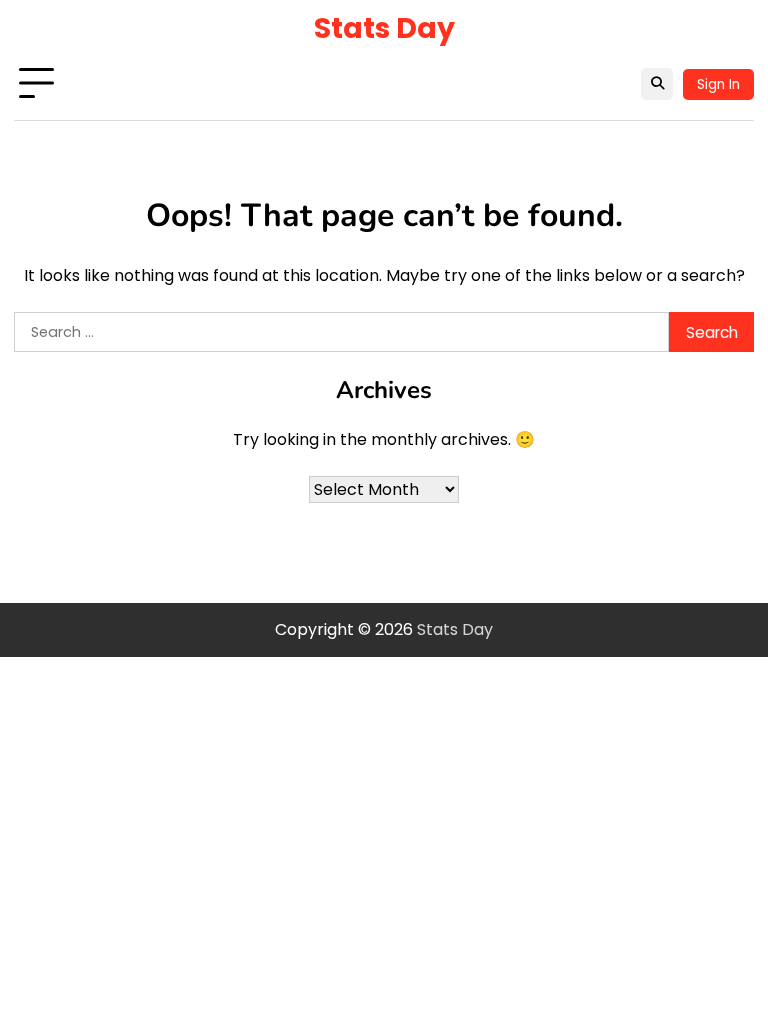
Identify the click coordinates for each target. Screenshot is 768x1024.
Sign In (718, 84)
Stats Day (384, 28)
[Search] (657, 84)
